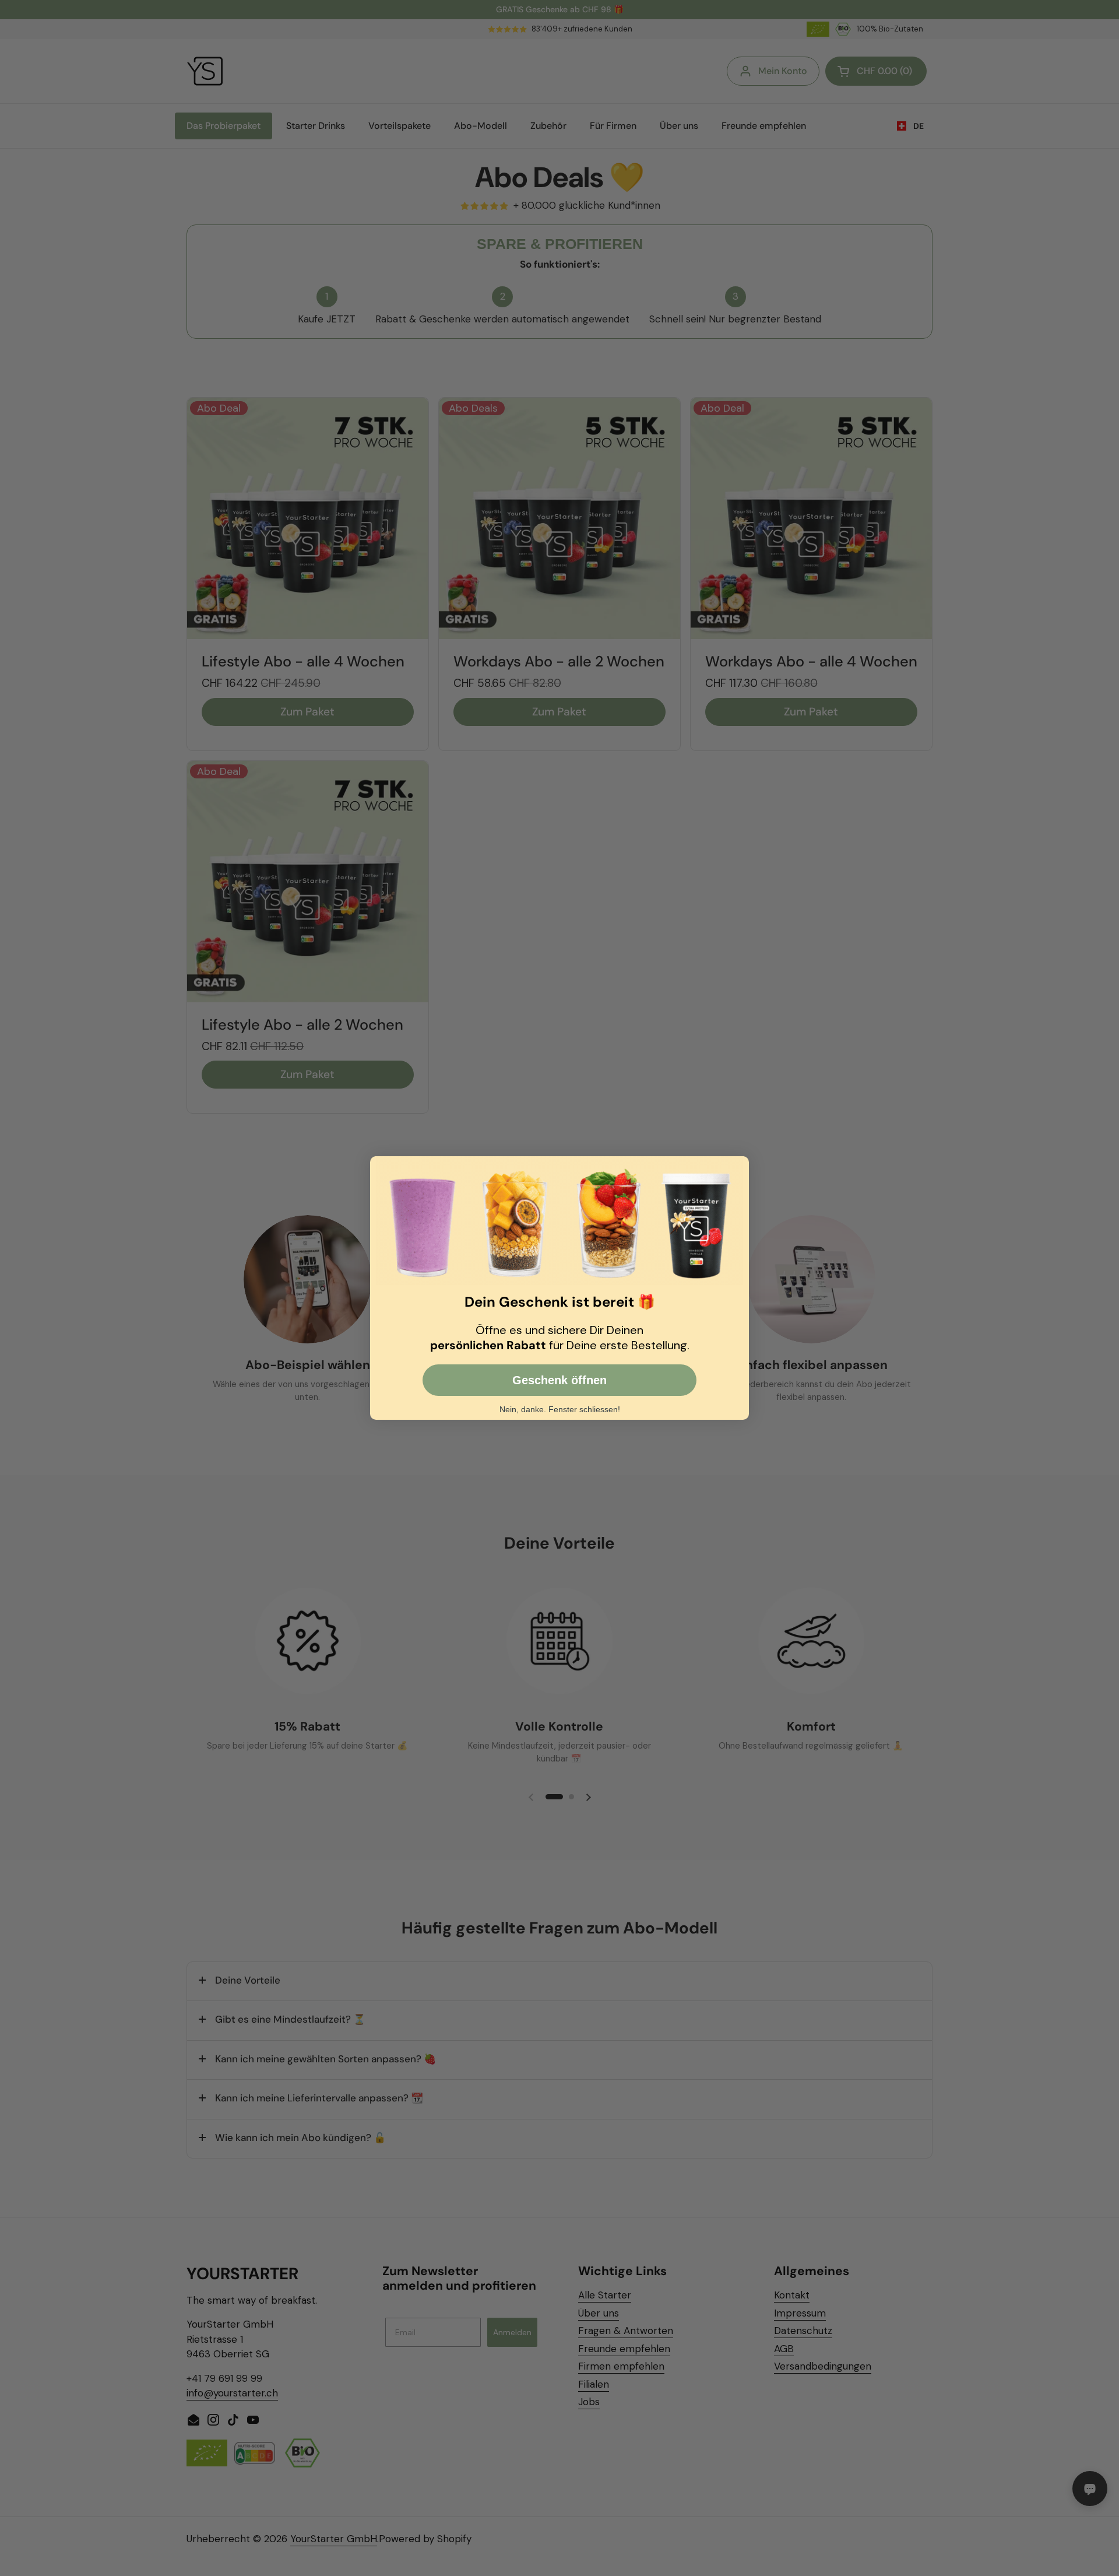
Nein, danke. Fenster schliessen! (560, 1409)
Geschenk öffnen (559, 1380)
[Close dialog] (739, 1166)
